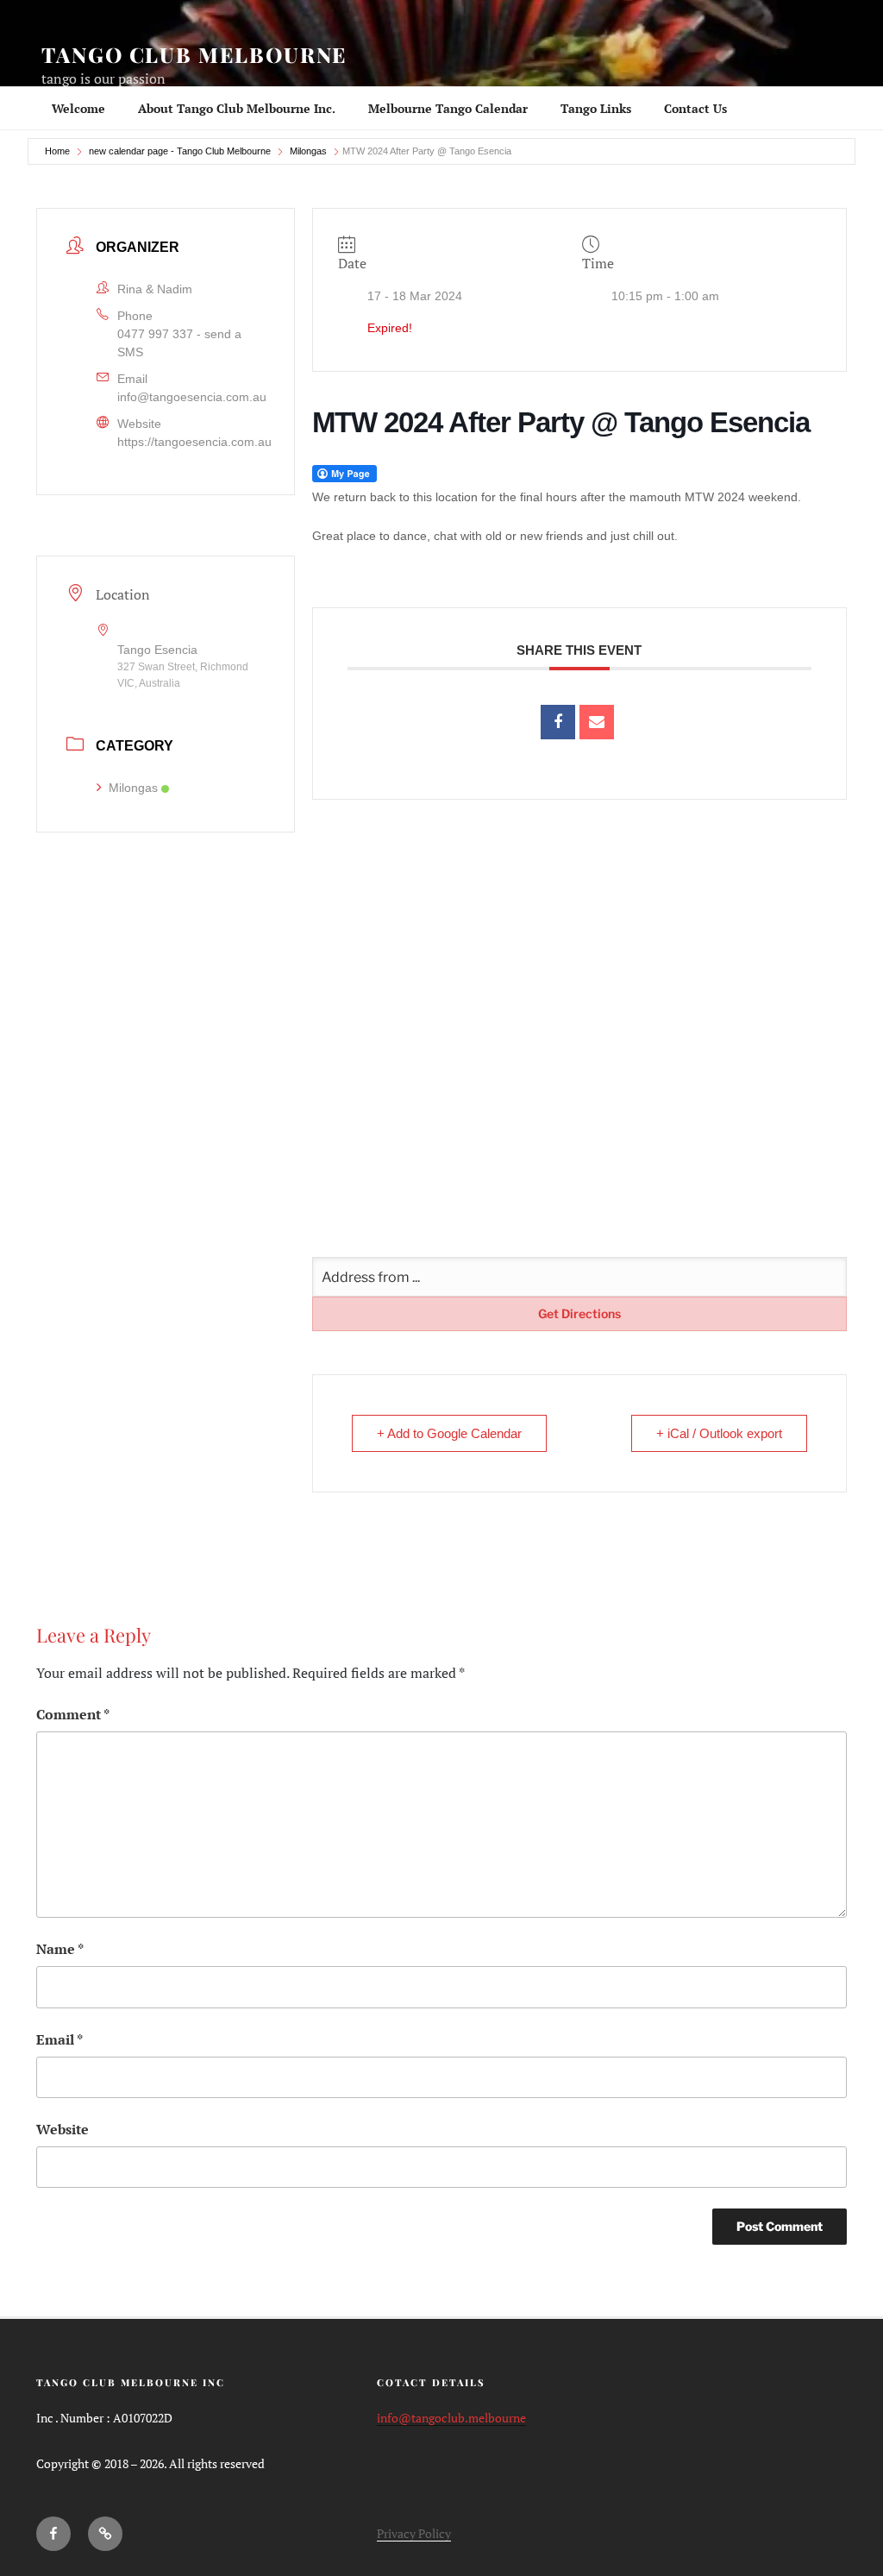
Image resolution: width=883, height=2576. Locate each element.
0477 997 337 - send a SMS (179, 343)
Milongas (308, 151)
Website (63, 2129)
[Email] (597, 722)
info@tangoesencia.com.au (192, 397)
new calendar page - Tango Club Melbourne (180, 151)
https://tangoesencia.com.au (194, 442)
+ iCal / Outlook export (719, 1433)
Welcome (78, 108)
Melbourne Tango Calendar (448, 108)
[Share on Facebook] (558, 722)
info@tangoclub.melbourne (451, 2418)
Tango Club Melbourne (194, 54)
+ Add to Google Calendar (449, 1433)
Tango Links (596, 108)
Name (60, 1949)
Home (57, 151)
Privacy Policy (414, 2533)
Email (59, 2039)
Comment (73, 1714)
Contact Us (695, 108)
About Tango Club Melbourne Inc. (237, 108)
